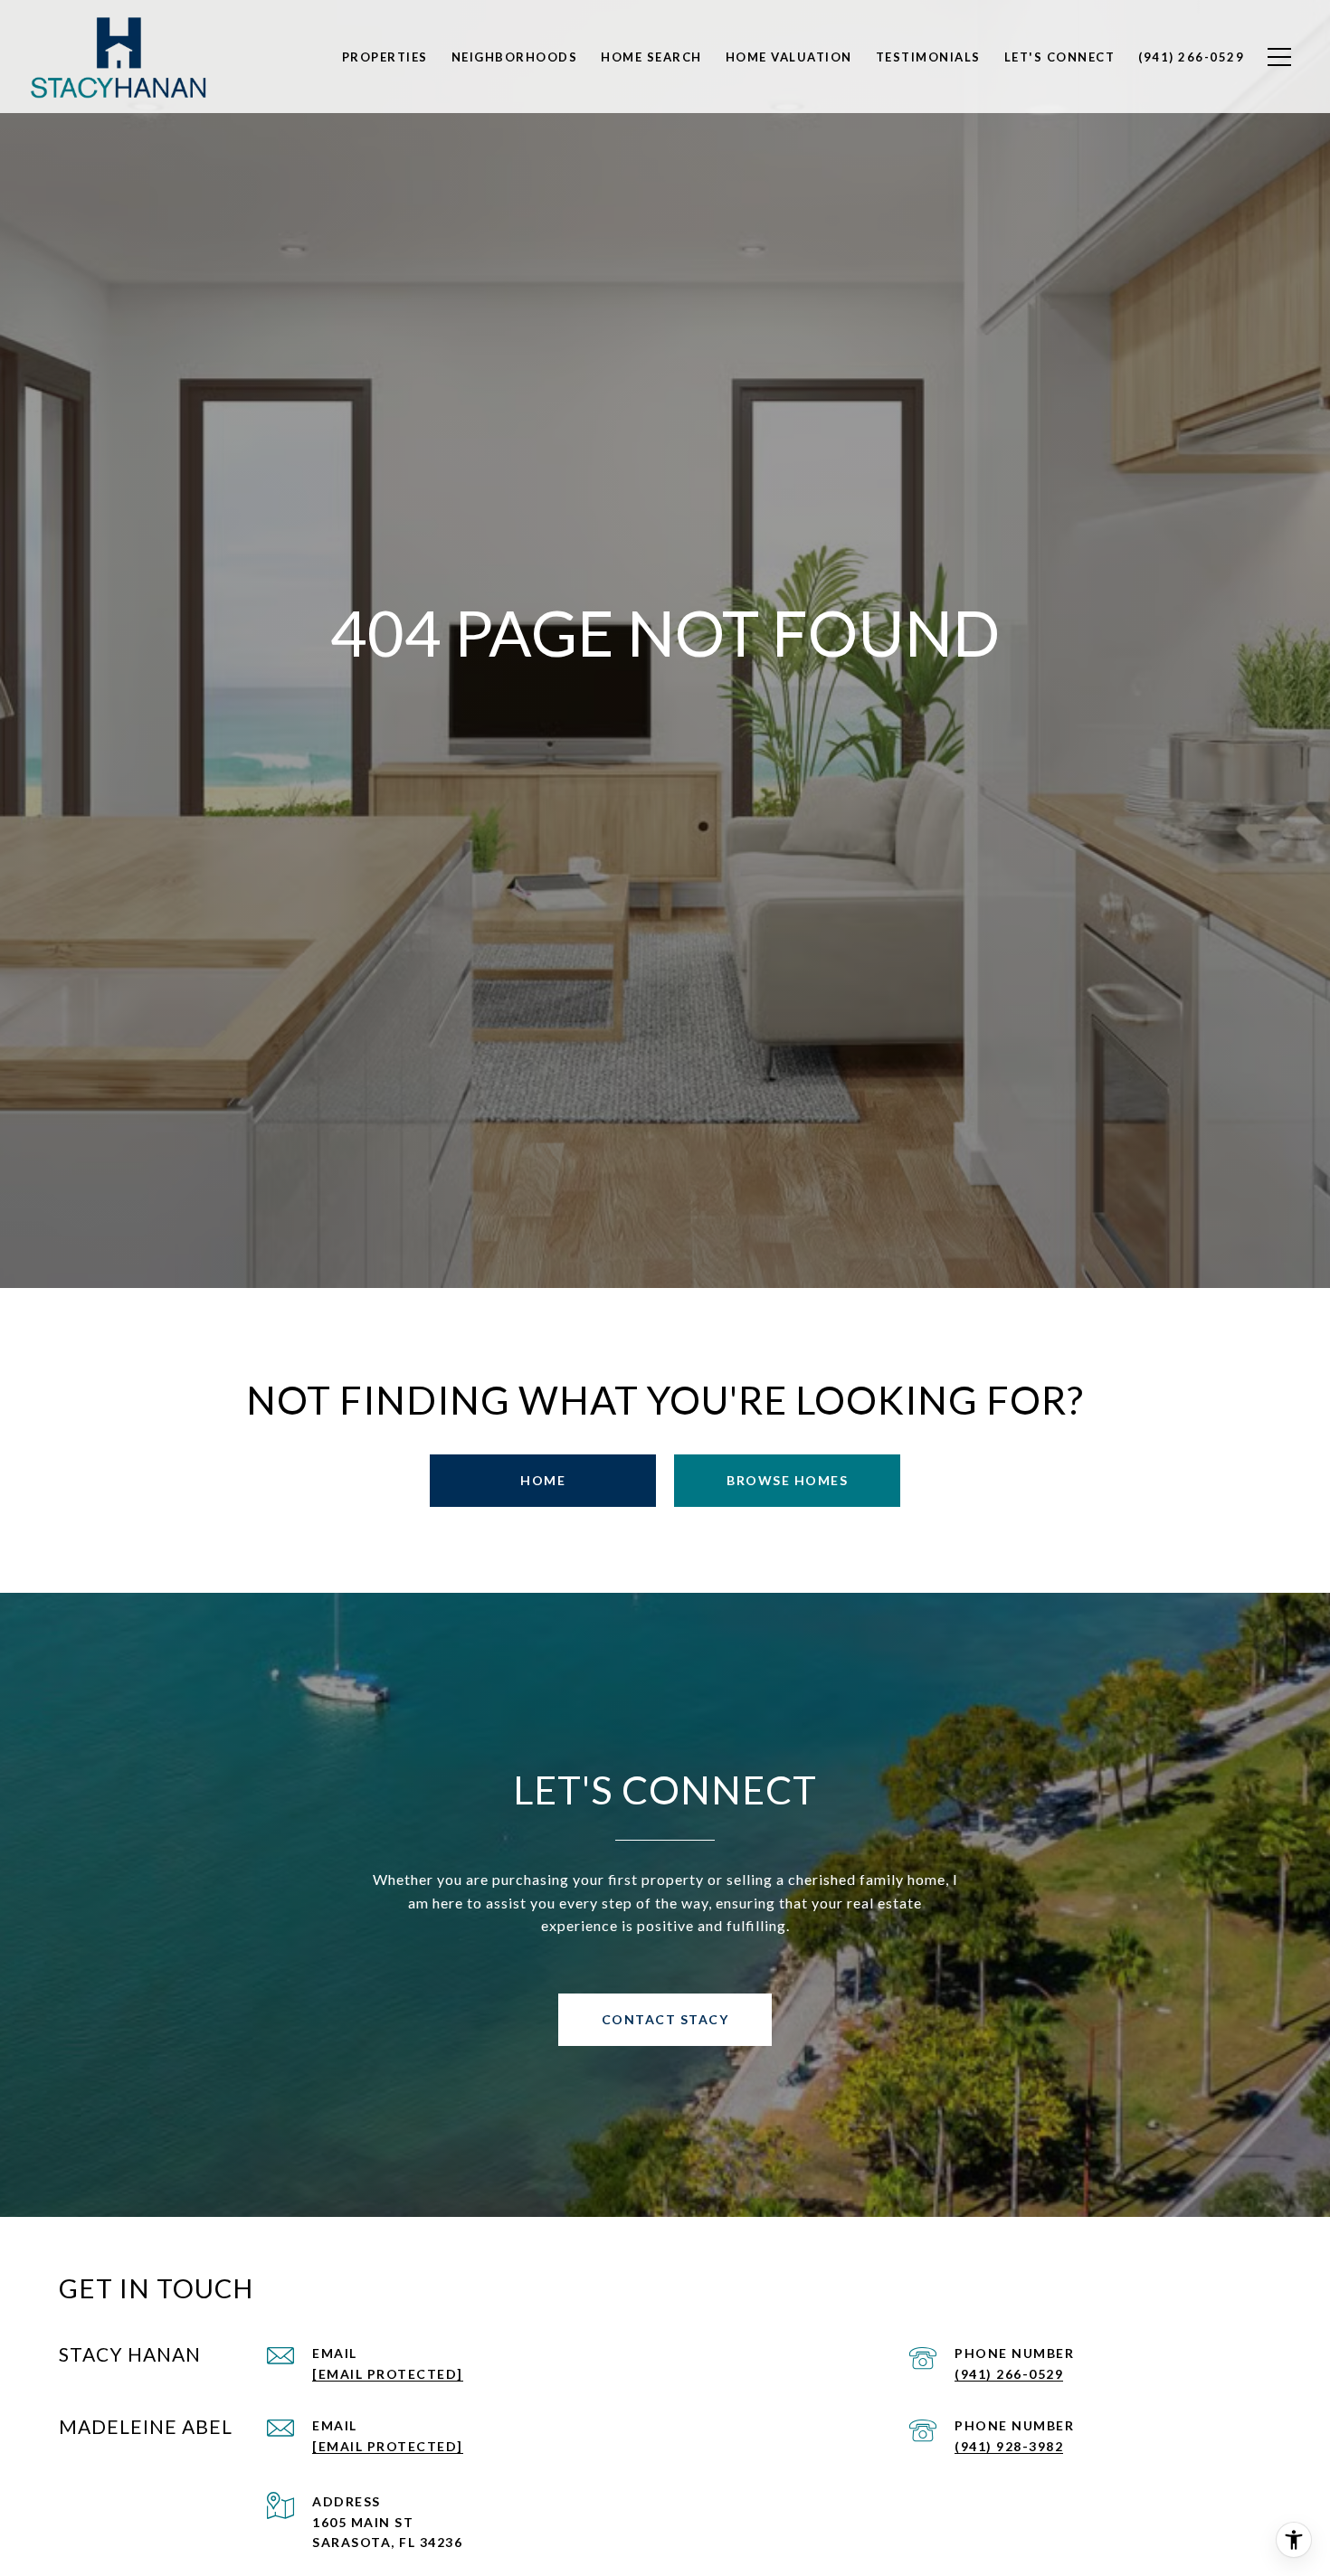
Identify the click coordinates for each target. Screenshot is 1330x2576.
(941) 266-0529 (1009, 2374)
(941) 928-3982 (1009, 2446)
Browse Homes (787, 1480)
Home (543, 1480)
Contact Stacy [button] (665, 2019)
